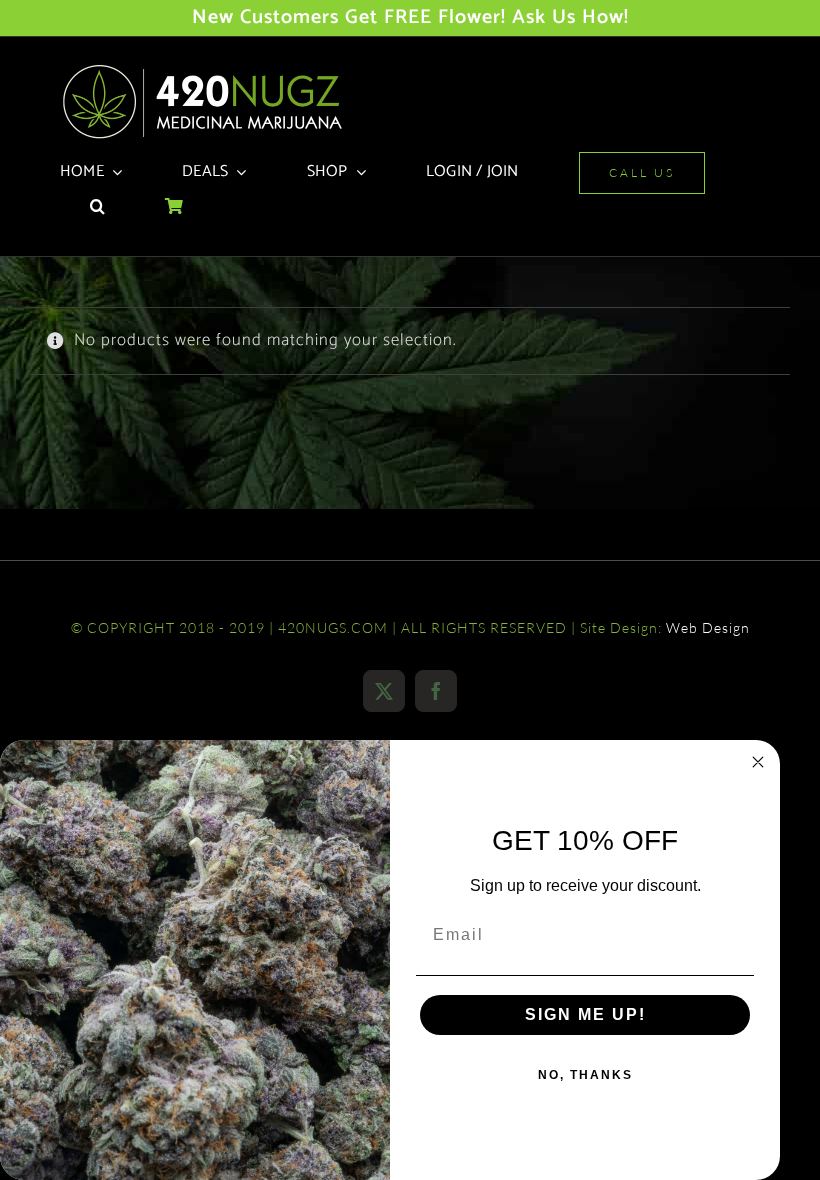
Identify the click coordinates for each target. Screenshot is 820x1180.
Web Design (708, 627)
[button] (97, 207)
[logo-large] (210, 70)
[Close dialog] (758, 762)
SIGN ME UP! (585, 1014)
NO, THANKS (585, 1075)
